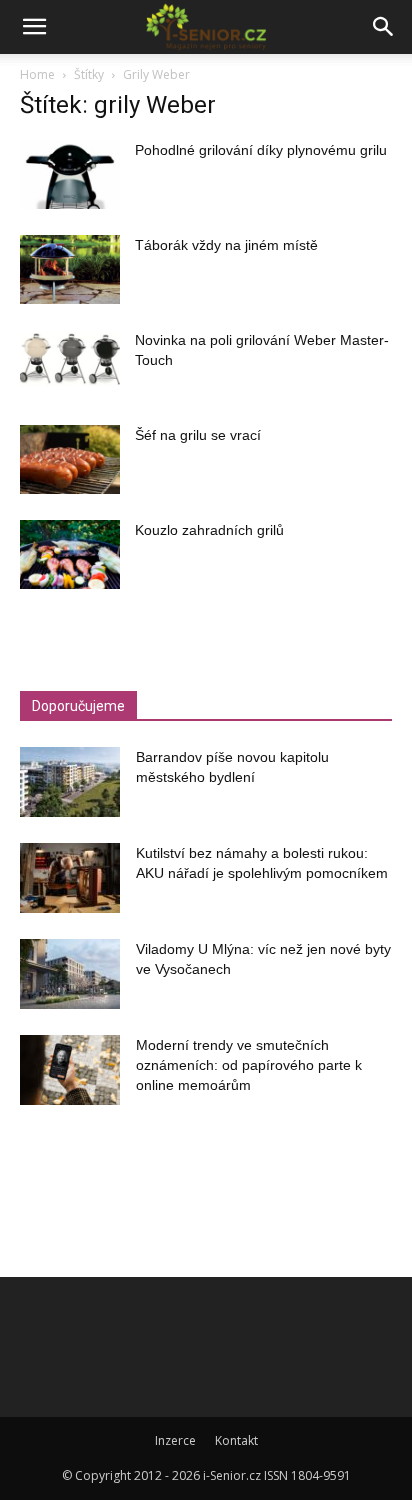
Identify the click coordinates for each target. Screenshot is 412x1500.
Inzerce (175, 1440)
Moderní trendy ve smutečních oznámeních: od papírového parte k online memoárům (249, 1065)
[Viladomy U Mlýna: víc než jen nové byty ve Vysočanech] (70, 974)
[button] (34, 27)
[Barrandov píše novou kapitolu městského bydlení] (70, 782)
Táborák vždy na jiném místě (226, 245)
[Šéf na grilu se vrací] (70, 459)
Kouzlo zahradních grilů (209, 530)
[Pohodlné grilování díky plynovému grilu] (70, 174)
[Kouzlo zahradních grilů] (70, 554)
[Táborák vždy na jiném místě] (70, 269)
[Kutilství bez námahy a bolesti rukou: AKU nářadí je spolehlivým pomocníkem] (70, 878)
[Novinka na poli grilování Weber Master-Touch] (70, 364)
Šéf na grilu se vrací (198, 435)
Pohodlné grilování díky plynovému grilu (261, 150)
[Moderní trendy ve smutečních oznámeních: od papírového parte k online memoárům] (70, 1070)
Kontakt (236, 1440)
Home (37, 74)
